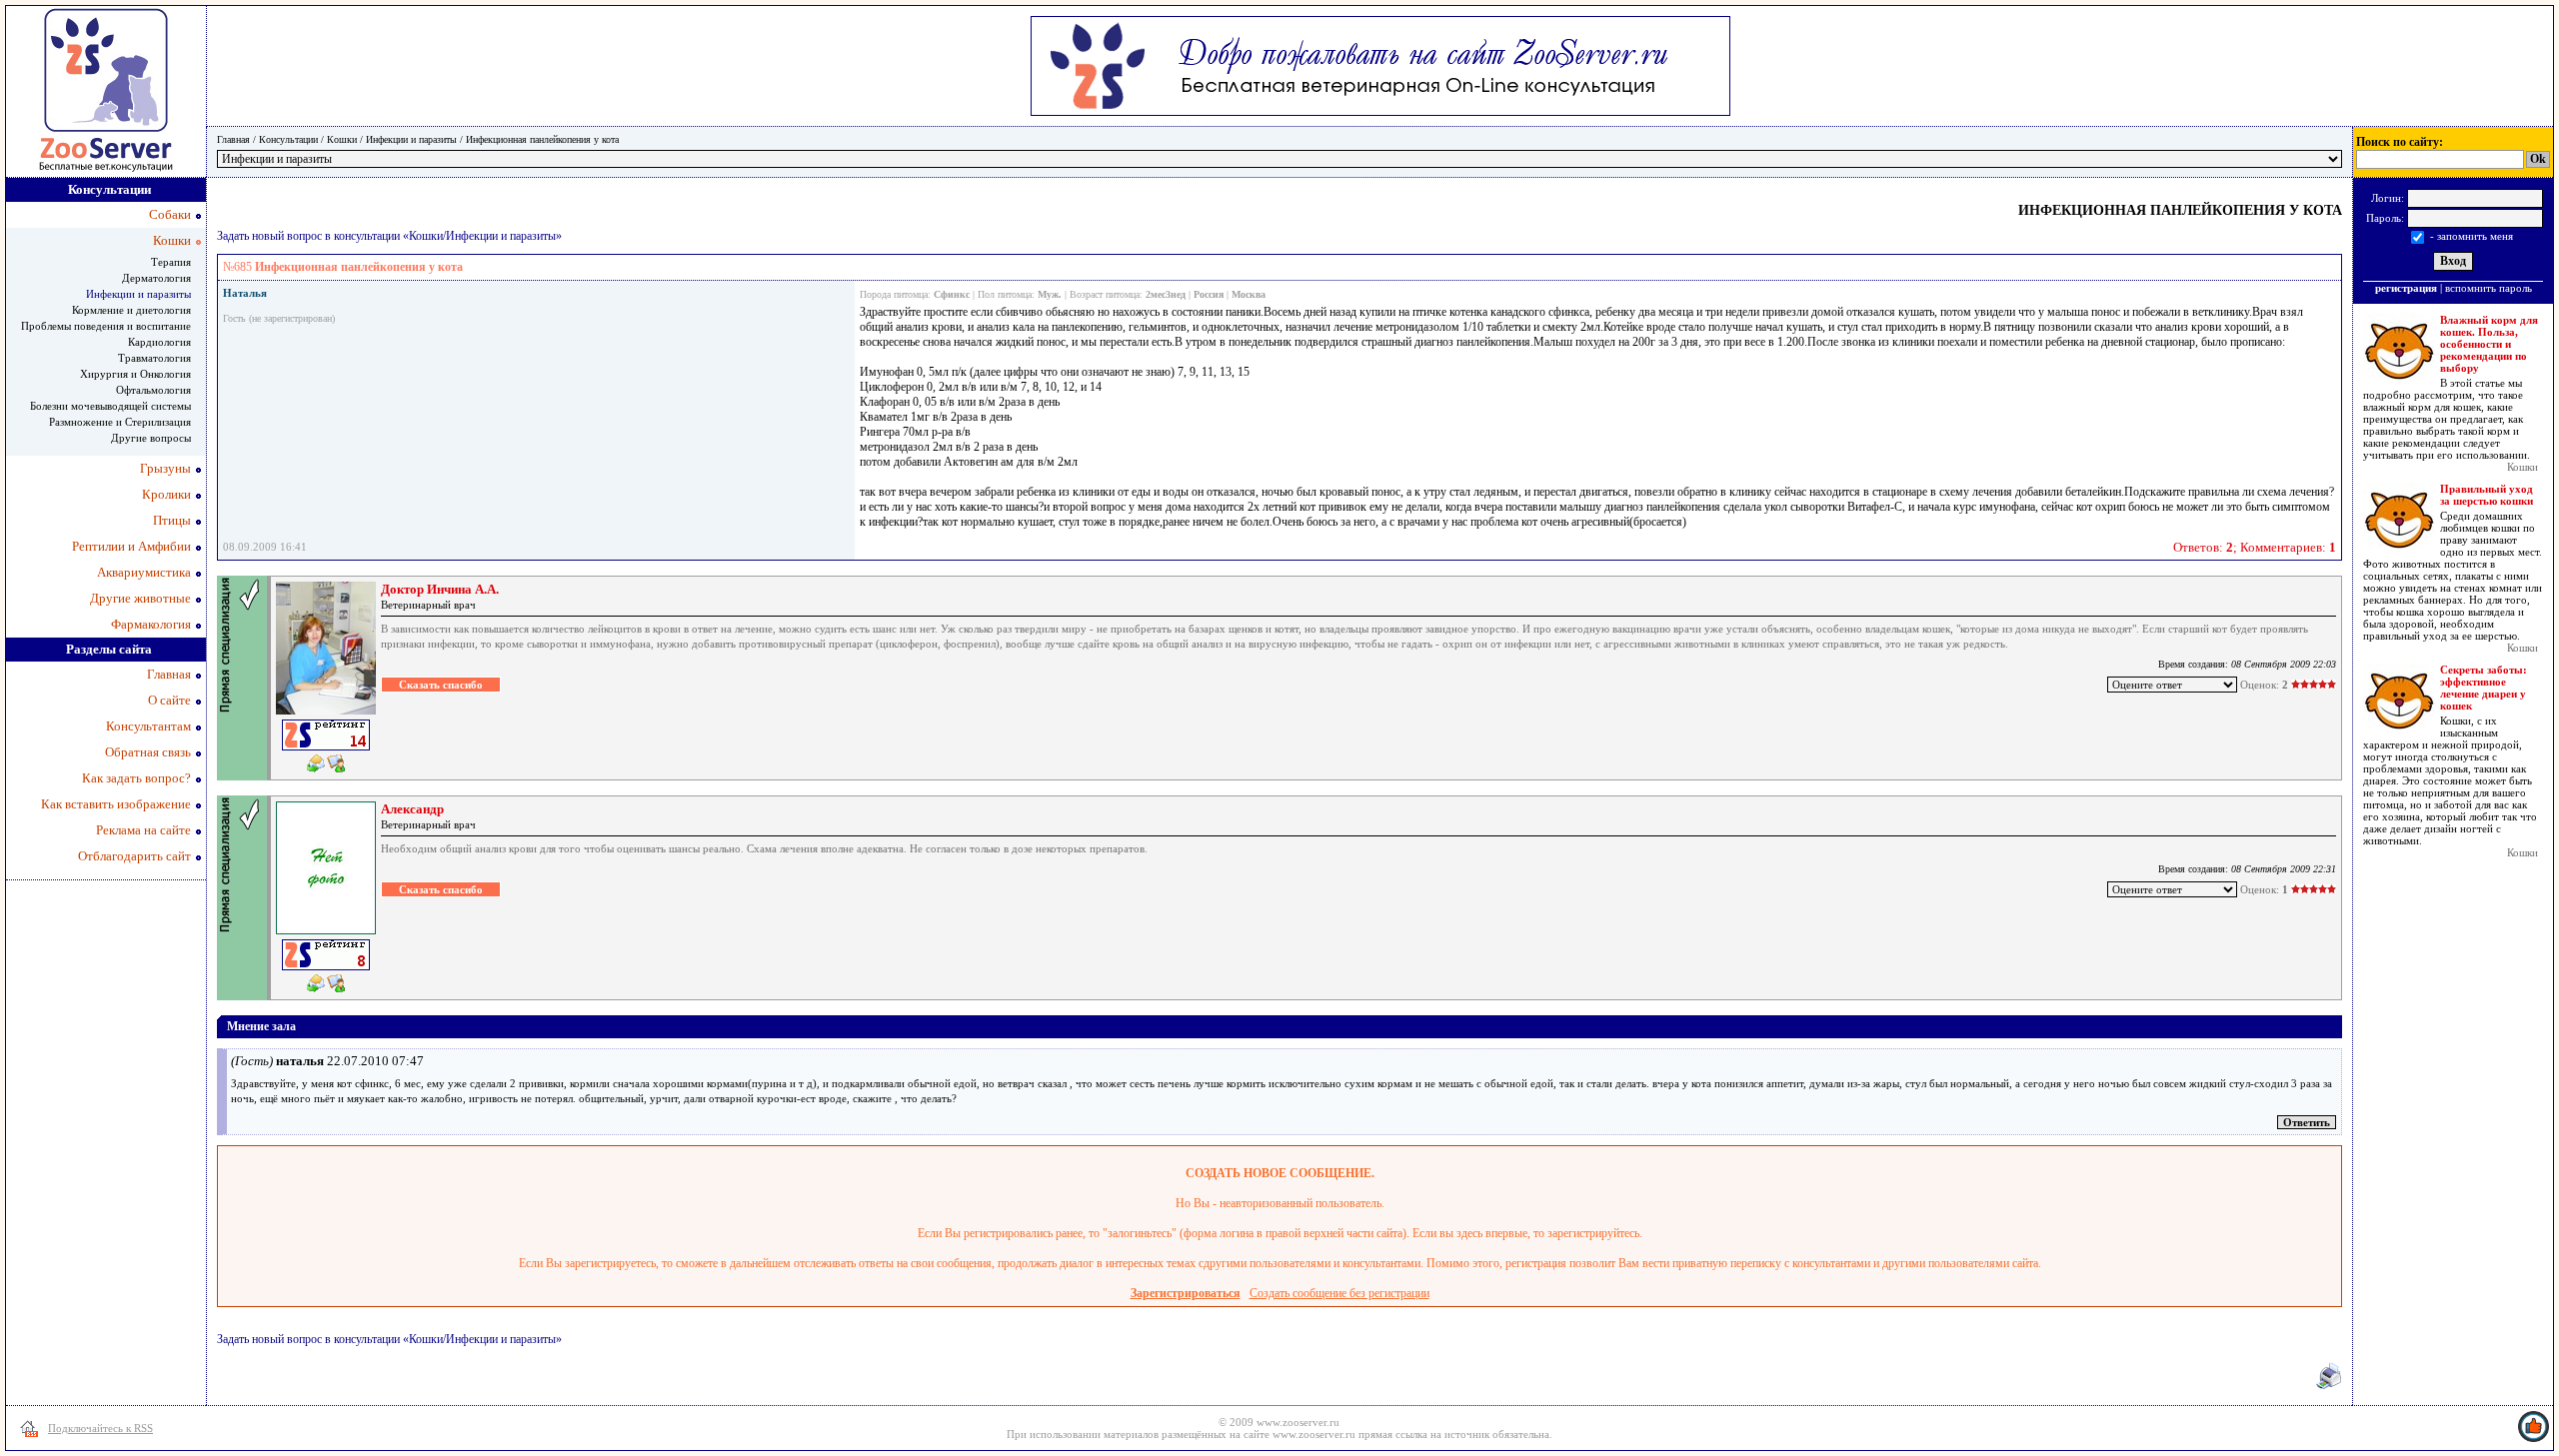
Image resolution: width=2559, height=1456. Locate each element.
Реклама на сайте (143, 830)
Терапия (171, 262)
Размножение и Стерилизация (120, 422)
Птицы (172, 520)
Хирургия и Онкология (135, 374)
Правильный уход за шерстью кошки (2487, 495)
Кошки (342, 139)
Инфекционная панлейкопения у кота (542, 139)
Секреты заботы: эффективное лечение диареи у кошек (2484, 688)
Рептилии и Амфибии (131, 546)
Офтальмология (153, 390)
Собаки (170, 214)
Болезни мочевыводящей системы (110, 406)
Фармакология (151, 624)
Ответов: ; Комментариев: (2255, 547)
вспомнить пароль (2489, 288)
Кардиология (159, 342)
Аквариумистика (144, 572)
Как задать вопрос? (136, 778)
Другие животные (140, 598)
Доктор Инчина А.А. (440, 589)
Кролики (166, 494)
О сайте (169, 700)
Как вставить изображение (116, 804)
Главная (233, 139)
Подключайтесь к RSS (100, 1428)
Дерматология (156, 278)
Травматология (154, 358)
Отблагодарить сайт (134, 856)
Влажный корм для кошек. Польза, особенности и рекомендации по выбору (2489, 344)
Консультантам (148, 726)
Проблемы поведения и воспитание (106, 326)
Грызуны (165, 468)
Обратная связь (148, 752)
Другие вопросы (151, 438)
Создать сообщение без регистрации (1339, 1293)
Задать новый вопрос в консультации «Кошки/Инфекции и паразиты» (389, 236)
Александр (412, 809)
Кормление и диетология (131, 310)
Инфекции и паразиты (411, 139)
